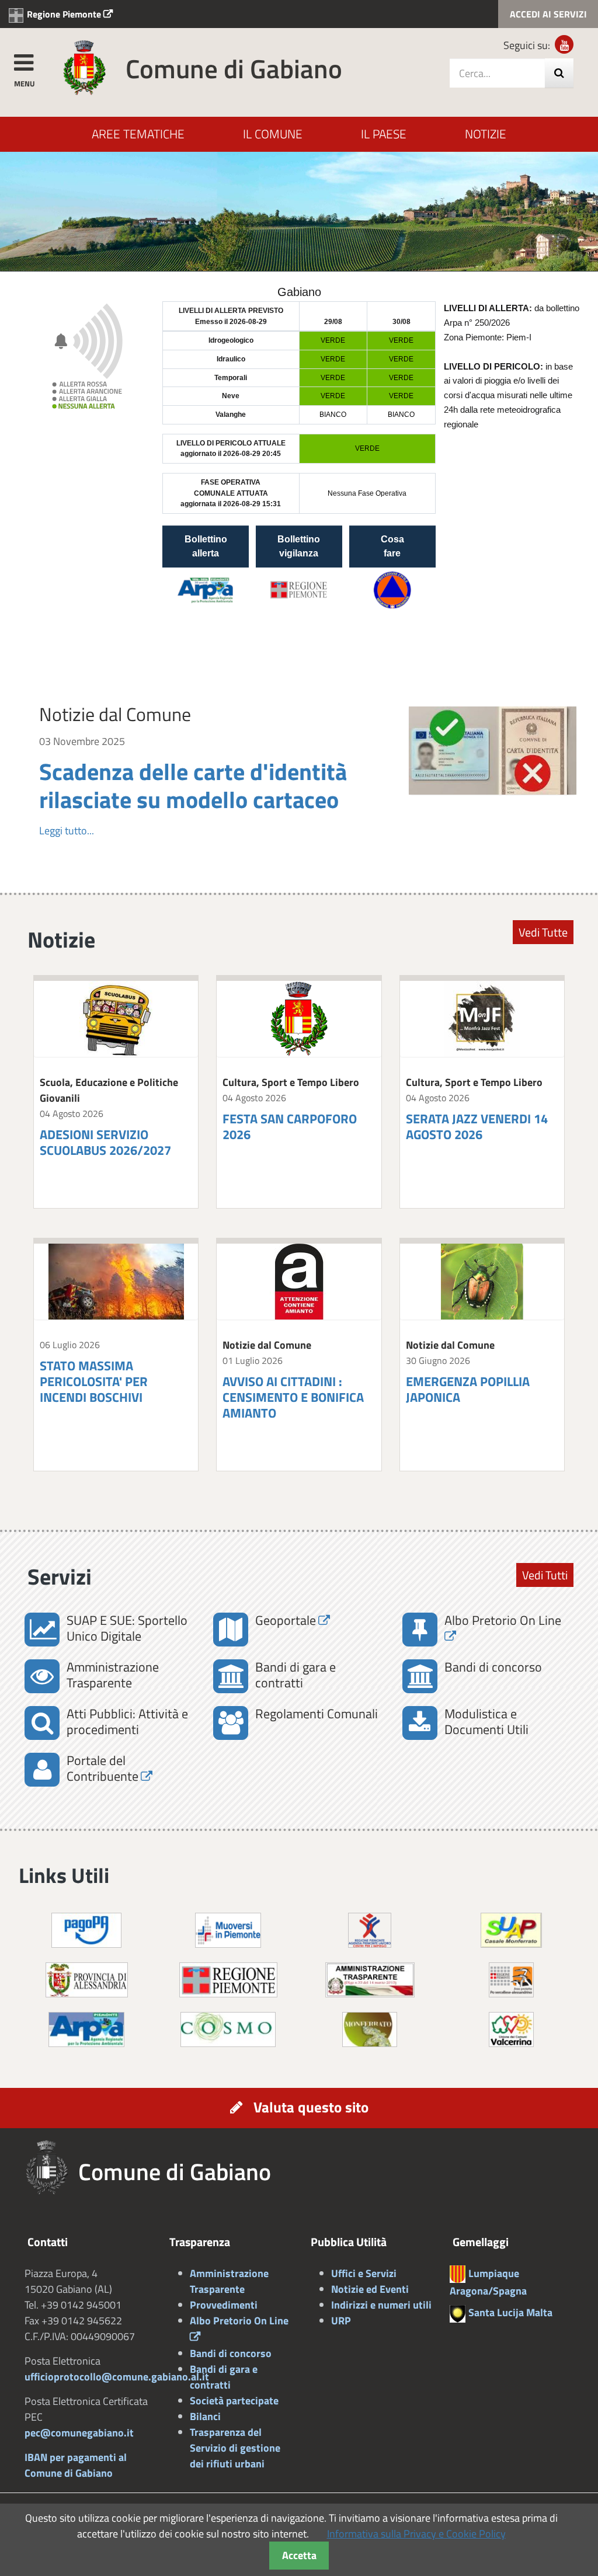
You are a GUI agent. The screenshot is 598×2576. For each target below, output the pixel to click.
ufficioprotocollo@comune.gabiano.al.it (117, 2377)
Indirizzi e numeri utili (381, 2305)
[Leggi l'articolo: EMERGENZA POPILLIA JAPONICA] (482, 1282)
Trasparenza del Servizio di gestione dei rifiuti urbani (235, 2448)
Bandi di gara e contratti (224, 2377)
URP (341, 2321)
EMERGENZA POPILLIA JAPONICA (468, 1389)
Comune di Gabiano (234, 68)
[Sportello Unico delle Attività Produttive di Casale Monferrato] (511, 1929)
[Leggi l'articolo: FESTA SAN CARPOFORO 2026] (299, 1019)
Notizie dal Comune (115, 714)
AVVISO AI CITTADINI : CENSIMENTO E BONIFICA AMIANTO (293, 1397)
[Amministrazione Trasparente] (370, 1978)
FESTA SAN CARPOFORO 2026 (290, 1127)
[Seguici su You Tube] (564, 44)
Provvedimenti (224, 2305)
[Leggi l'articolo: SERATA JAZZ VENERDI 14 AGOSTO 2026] (482, 1019)
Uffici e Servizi (364, 2273)
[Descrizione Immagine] (511, 1978)
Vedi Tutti (545, 1575)
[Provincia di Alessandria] (87, 1978)
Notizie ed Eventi (370, 2289)
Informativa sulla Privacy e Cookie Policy (416, 2534)
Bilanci (205, 2416)
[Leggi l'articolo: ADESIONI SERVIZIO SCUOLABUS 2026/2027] (116, 1019)
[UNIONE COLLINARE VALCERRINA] (511, 2028)
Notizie (486, 134)
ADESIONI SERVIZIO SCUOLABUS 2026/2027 (105, 1142)
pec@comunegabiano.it (79, 2433)
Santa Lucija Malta (510, 2312)
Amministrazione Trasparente (229, 2281)
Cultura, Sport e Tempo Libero (291, 1082)
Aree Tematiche (138, 134)
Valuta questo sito (311, 2107)
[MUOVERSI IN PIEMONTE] (228, 1929)
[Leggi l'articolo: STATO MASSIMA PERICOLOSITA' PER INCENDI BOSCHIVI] (116, 1282)
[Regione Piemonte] (228, 1978)
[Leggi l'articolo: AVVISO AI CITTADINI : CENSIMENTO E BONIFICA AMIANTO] (299, 1282)
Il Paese (384, 134)
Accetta (299, 2555)
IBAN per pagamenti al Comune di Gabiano (76, 2465)
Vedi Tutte (543, 932)
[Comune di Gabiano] (84, 67)
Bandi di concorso (231, 2353)
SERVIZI (548, 14)
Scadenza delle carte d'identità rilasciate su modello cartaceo (193, 785)
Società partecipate (234, 2401)
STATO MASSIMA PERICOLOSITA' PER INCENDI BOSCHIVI (94, 1381)
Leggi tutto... (67, 831)
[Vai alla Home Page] (51, 2168)
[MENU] (23, 61)
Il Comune (273, 134)
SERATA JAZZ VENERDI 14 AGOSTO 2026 (477, 1127)
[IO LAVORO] (370, 1929)
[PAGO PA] (86, 1929)
